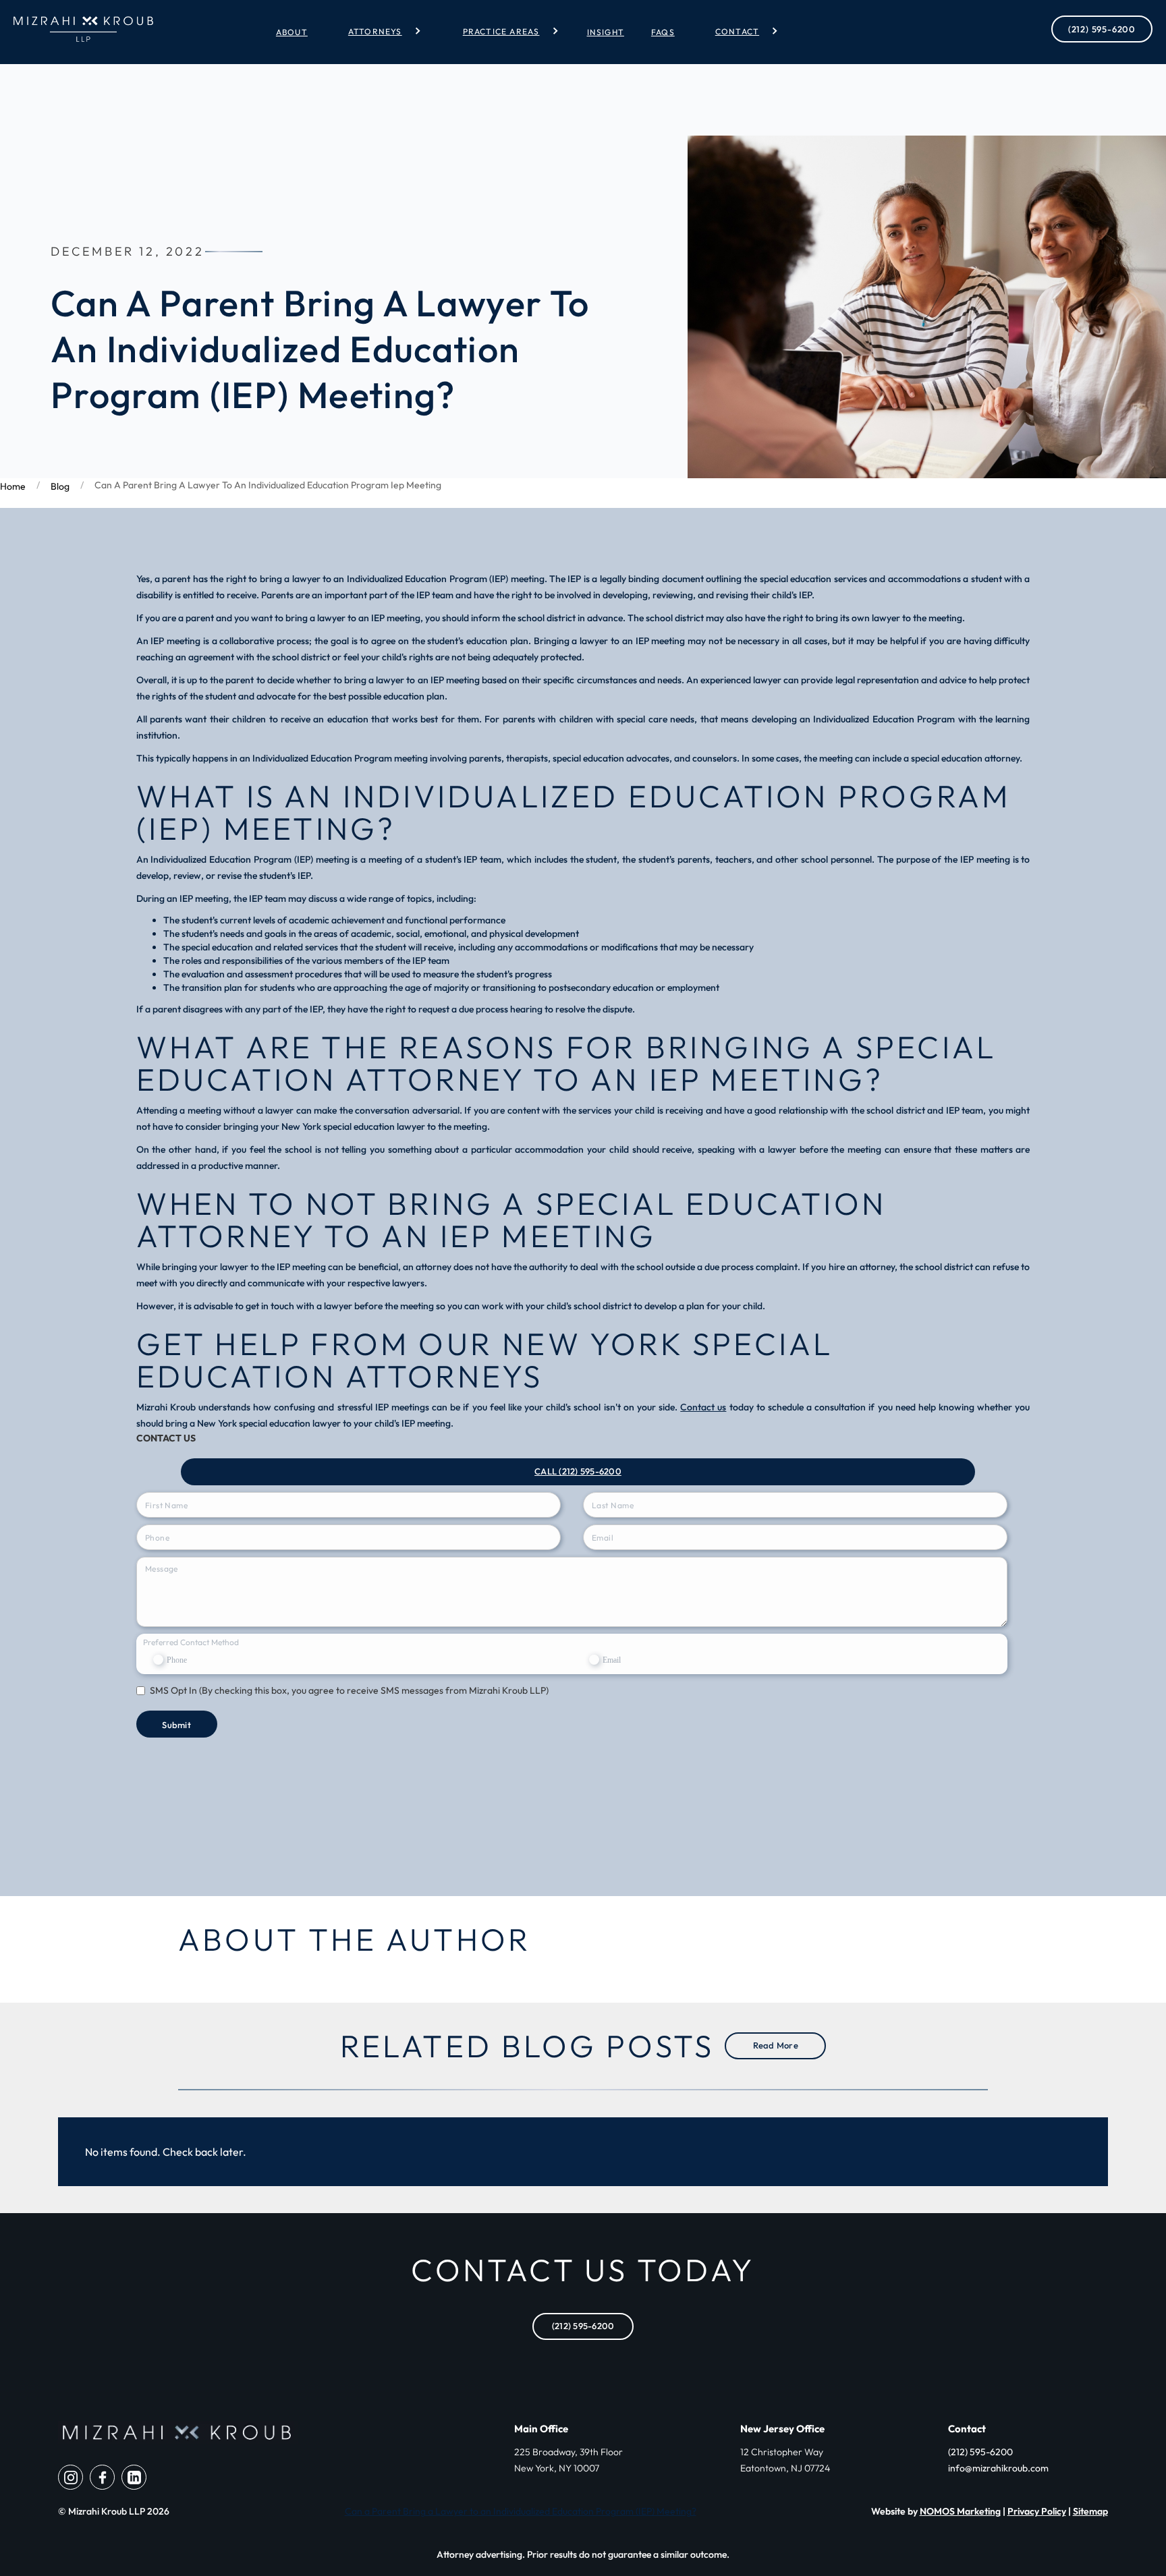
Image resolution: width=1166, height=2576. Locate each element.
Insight (606, 32)
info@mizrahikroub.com (998, 2468)
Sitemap (1090, 2511)
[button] (379, 31)
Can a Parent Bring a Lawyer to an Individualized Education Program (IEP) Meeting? (521, 2511)
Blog (60, 486)
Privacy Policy (1037, 2511)
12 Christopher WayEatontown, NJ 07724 (785, 2460)
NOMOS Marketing (960, 2511)
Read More (776, 2045)
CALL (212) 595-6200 (578, 1471)
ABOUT (292, 32)
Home (13, 486)
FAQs (663, 32)
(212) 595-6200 (1102, 29)
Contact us (703, 1407)
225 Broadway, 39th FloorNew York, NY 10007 (568, 2460)
